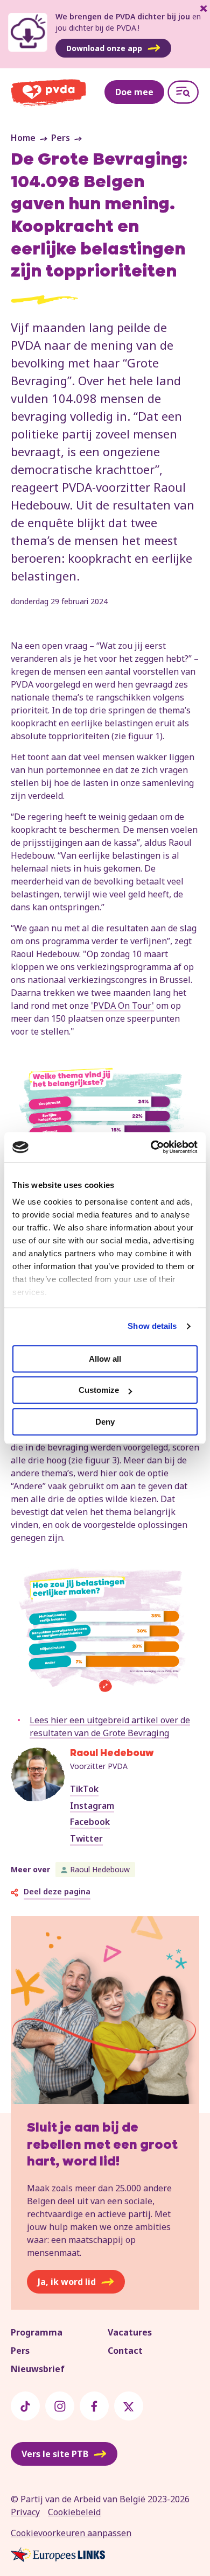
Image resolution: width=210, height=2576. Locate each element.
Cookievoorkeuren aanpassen (71, 2533)
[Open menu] (183, 92)
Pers (61, 138)
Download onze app (104, 48)
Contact (125, 2351)
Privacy (25, 2512)
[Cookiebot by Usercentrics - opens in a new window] (151, 1147)
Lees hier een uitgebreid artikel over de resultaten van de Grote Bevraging (110, 1726)
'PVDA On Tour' (122, 1006)
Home (23, 138)
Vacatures (130, 2332)
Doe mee (134, 92)
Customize (99, 1390)
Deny (105, 1422)
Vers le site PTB (55, 2454)
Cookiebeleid (74, 2512)
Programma (37, 2332)
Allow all (105, 1359)
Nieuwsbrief (38, 2369)
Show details (152, 1326)
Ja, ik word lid (67, 2282)
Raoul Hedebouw (100, 1869)
